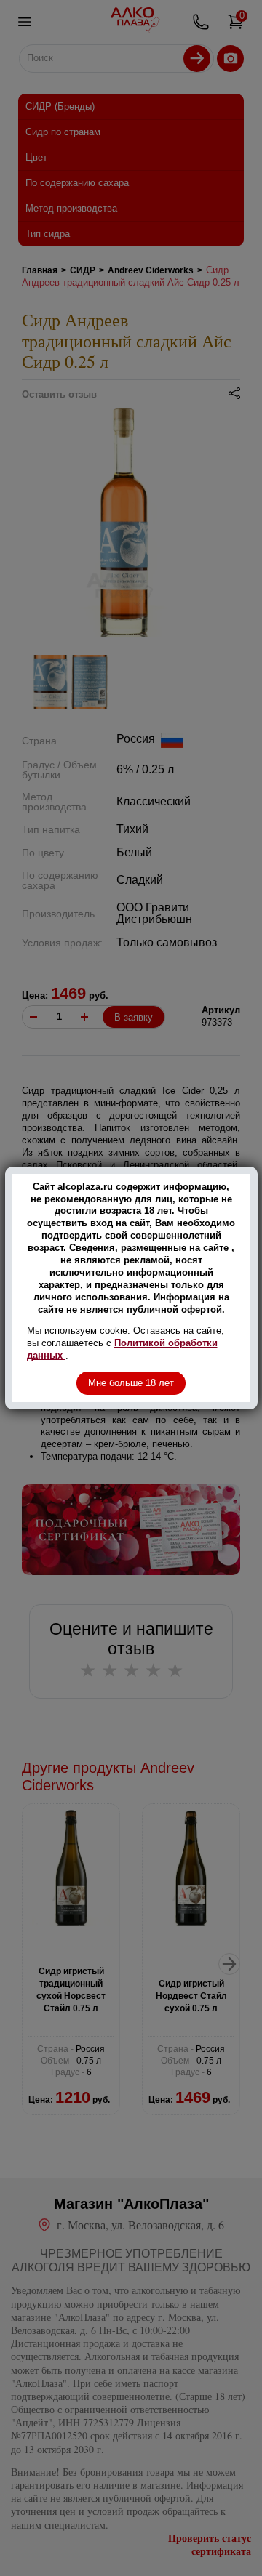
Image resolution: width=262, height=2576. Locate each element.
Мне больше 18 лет (131, 1383)
